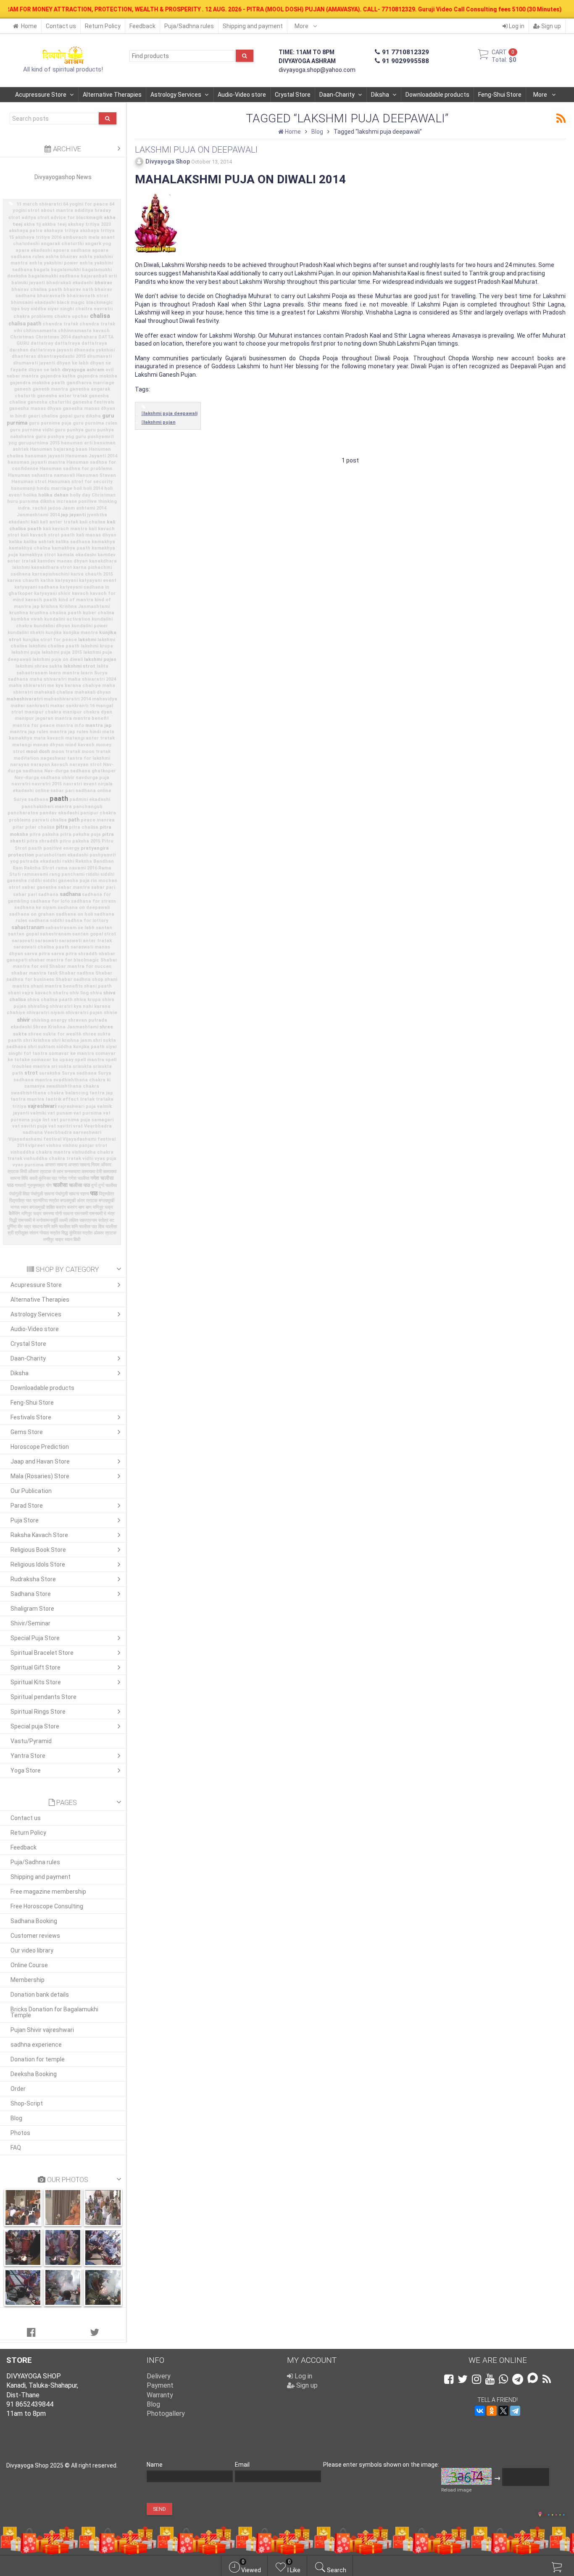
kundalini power (90, 626)
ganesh (22, 389)
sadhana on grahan (32, 914)
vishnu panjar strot (85, 1145)
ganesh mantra (50, 389)
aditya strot (35, 218)
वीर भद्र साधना (30, 1227)
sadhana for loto (50, 901)
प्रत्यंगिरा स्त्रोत (46, 1201)
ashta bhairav (62, 257)
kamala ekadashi (77, 555)
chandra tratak (60, 324)
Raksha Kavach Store (39, 1535)
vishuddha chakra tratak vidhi (58, 1159)
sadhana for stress (93, 901)
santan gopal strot (94, 934)
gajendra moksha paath (37, 383)
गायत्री (20, 1185)
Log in (516, 26)
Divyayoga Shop (168, 161)
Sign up (550, 26)
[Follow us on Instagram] (477, 2379)
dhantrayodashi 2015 (62, 356)
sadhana (70, 894)
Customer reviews (35, 1936)
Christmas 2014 (53, 337)
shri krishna (37, 1040)
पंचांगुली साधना (42, 1194)
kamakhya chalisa (30, 548)
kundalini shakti (26, 633)
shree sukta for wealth (55, 1034)
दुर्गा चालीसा (108, 1185)
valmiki (38, 1113)
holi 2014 (93, 488)
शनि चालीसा (61, 1227)
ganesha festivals (93, 402)
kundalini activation (67, 619)
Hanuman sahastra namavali (41, 475)
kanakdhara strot (51, 567)
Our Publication (31, 1491)
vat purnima (88, 1113)
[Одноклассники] (492, 2411)
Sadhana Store (31, 1594)
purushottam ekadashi (62, 855)
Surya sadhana (79, 1073)
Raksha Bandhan (95, 861)
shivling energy (49, 1020)
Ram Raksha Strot (33, 868)
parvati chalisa (49, 820)
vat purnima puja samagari (82, 1120)
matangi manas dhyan (38, 745)
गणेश (63, 1178)
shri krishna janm (72, 1040)
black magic (71, 303)
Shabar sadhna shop (79, 979)
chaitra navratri (94, 309)
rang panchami (67, 874)
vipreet (37, 1145)
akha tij (32, 224)
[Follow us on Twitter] (463, 2379)
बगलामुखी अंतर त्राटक (79, 1201)
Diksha (380, 95)
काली (33, 1178)
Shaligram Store (32, 1609)
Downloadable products (437, 95)
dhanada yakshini (94, 350)
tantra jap (101, 1093)
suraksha (50, 1073)
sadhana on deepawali (84, 908)
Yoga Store (26, 1770)
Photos (20, 2133)
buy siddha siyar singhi (47, 309)
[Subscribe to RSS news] (547, 2379)
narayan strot (86, 765)
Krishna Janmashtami (84, 606)
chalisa (100, 316)
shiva (96, 993)
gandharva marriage (90, 383)
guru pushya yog (55, 437)
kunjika (54, 633)
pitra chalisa (84, 827)
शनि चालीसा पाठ (84, 1227)
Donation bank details (40, 1995)
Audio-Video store (242, 95)
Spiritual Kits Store (36, 1682)
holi (78, 488)
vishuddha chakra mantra (41, 1152)
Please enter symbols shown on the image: (381, 2465)
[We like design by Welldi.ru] (540, 2515)
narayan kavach (49, 765)
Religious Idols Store (38, 1564)
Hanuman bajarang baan (59, 449)
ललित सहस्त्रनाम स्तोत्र (89, 1220)
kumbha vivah (27, 619)
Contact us (61, 26)
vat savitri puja (30, 1126)
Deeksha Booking (34, 2074)
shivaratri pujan (84, 1013)
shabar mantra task (34, 973)
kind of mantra (76, 600)
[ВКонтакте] (480, 2411)
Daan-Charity (337, 95)
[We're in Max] (533, 2379)
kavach (80, 593)
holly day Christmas (93, 495)
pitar (18, 827)
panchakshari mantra (47, 807)
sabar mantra (74, 887)
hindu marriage (54, 488)
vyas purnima (28, 1165)
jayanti (78, 515)
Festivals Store (31, 1417)
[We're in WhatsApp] (503, 2379)
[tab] (32, 2332)
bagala (42, 270)
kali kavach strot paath (48, 535)
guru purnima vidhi (32, 430)
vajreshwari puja (77, 1106)
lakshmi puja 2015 (62, 652)
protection (21, 855)
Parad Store (27, 1506)
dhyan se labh (44, 370)
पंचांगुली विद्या (19, 1194)
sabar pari (103, 887)
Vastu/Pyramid (31, 1741)
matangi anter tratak (90, 738)
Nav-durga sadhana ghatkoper (80, 771)
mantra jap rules (29, 732)
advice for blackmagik (76, 218)
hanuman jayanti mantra (36, 462)
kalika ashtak (39, 542)
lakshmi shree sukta (39, 666)
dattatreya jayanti (51, 350)
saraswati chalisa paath (41, 947)
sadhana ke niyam (35, 908)
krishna (49, 606)
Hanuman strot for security (80, 482)
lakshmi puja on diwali (58, 659)
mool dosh (38, 751)
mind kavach (80, 745)
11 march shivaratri (39, 204)
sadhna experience (36, 2045)
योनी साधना (64, 1214)
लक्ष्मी (63, 1220)
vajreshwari (42, 1106)
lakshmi (87, 639)
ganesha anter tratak (62, 396)
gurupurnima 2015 (39, 443)
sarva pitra (37, 954)
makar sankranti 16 (72, 706)
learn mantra (64, 673)
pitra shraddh (42, 841)
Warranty (160, 2395)
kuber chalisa (99, 613)
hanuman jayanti (44, 456)
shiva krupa (87, 1000)
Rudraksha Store (33, 1579)
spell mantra (90, 1060)
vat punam (60, 1113)
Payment (160, 2385)
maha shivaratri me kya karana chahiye (55, 686)
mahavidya (105, 699)
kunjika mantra (80, 633)
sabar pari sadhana (36, 894)
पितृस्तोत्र (107, 1194)
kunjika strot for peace (50, 640)
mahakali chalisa (54, 692)
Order (18, 2089)
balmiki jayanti (28, 283)
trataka (105, 1099)
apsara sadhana (72, 250)
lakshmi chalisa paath (54, 646)
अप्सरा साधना (56, 1165)
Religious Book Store (38, 1550)
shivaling (38, 1006)
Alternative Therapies (112, 95)
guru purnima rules (95, 423)
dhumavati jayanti (34, 363)
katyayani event (98, 580)
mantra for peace (34, 725)
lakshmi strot (79, 666)
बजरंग (61, 1207)
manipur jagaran (34, 718)
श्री (11, 1233)
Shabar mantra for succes (80, 966)
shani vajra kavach (30, 993)
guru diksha (87, 416)
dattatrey (42, 343)
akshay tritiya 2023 (89, 224)
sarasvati (23, 941)
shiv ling (79, 993)
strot (31, 1073)
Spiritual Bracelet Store (42, 1653)
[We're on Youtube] (490, 2379)
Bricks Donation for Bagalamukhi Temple (54, 2012)
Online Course (29, 1965)
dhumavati (99, 356)
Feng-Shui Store (500, 95)
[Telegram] (515, 2411)
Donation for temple (38, 2059)
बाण (89, 1207)
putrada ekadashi (40, 861)
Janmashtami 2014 (38, 515)
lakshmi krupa (97, 646)
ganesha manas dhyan (35, 408)
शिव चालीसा (108, 1227)
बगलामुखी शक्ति (42, 1207)
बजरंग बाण (76, 1207)
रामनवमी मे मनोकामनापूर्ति (38, 1220)
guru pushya (69, 430)
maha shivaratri (48, 679)
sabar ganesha (39, 887)
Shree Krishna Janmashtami (66, 1027)
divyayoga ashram (83, 370)
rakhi (68, 861)
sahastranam (28, 927)
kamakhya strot (38, 555)
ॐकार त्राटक (105, 1233)
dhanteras (24, 356)
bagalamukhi (66, 270)
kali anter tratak (59, 522)
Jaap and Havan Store (40, 1461)
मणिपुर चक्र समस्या (38, 1214)
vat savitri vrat (66, 1126)
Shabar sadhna (76, 973)
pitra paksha (44, 834)
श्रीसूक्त (21, 1233)
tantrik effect (62, 1099)
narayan (20, 765)
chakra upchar (71, 316)
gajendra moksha (97, 376)
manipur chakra (43, 712)
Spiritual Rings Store (38, 1712)
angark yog (98, 244)
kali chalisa (92, 522)
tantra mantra (27, 1099)
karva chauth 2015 (92, 574)
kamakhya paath (71, 548)
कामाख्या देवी (92, 1172)
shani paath (98, 986)
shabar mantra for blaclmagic (64, 960)
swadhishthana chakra (73, 1086)
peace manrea (98, 820)
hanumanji (23, 488)
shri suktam (41, 1047)
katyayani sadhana (36, 587)
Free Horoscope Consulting (47, 1906)
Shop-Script (27, 2103)
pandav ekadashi (59, 813)
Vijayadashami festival (35, 1139)
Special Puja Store (35, 1638)
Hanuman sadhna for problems (76, 469)
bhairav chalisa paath (37, 289)
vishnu (54, 1145)
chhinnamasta (40, 331)
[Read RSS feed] (561, 119)
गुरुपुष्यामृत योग (39, 1185)
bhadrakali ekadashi (70, 283)
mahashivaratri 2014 (67, 699)
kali (35, 522)
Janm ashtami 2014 (84, 508)
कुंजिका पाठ (48, 1178)
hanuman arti (77, 443)
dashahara (84, 337)
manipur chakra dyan (87, 712)
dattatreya (67, 343)
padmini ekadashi (90, 799)
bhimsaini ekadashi (33, 303)
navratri (21, 784)
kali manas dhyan (96, 535)
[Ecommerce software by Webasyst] (554, 2514)
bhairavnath (51, 296)
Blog (16, 2118)
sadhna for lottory (87, 921)
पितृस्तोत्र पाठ (20, 1201)
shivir (24, 1020)
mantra (63, 718)
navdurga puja (92, 778)
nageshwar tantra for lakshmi (75, 758)
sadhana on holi (74, 914)
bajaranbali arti (99, 276)
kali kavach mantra (65, 529)
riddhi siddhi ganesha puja (59, 881)
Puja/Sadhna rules (189, 26)
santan (104, 928)
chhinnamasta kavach (84, 331)
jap (65, 515)
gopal (66, 416)
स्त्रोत (87, 1233)
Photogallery (166, 2414)
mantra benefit (91, 718)
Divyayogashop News (63, 177)
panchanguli (88, 807)
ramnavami (35, 874)
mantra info (70, 725)
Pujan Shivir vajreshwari (42, 2030)
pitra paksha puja (80, 834)
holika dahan (53, 495)
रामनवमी (81, 1214)
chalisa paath (25, 324)
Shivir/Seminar (30, 1623)
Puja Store (25, 1520)
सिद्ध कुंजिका (71, 1233)
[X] (503, 2411)
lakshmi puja (26, 652)
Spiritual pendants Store (43, 1697)
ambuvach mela (81, 237)
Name (155, 2465)
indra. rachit (32, 508)
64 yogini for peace (86, 204)
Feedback (142, 26)
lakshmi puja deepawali (171, 413)
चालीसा (60, 1185)
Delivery (159, 2376)
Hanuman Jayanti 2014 (91, 456)
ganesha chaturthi (49, 402)
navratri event (80, 784)
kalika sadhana (73, 542)
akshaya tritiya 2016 (38, 237)
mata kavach (49, 738)
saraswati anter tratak (85, 941)
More (302, 26)
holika (30, 495)
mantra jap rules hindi (75, 732)
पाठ (94, 1193)
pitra (62, 827)
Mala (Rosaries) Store (40, 1476)
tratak (87, 1099)
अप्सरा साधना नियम (84, 1165)
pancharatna (23, 813)
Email (242, 2465)
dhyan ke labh (72, 363)
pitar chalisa (40, 827)
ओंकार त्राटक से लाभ (46, 1172)
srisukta (82, 1066)
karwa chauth (23, 580)
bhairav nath (78, 289)
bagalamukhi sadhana (54, 276)
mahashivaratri (24, 699)
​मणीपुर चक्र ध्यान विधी (62, 1240)
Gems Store (27, 1432)
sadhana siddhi (46, 921)
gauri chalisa (43, 416)
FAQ (16, 2148)
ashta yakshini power (54, 263)
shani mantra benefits (57, 986)
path (74, 820)
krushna (19, 613)
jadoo (54, 508)
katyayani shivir (52, 593)
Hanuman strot (29, 482)
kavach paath (41, 600)
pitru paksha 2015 (80, 841)
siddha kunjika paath (80, 1047)
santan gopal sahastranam (39, 934)
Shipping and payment (253, 26)
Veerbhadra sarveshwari (73, 1132)
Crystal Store (293, 95)
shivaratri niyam (45, 1013)
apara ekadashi (34, 250)
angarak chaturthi (62, 244)
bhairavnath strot (88, 296)
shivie (111, 1013)
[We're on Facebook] (449, 2379)
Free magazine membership (48, 1892)
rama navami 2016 (76, 868)
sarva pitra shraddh (74, 954)
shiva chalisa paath (50, 1000)
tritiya (19, 1106)
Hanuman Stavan (96, 475)
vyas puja (105, 1159)
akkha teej (54, 224)
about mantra (57, 210)
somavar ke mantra (71, 1053)
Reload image (456, 2490)
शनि (47, 1227)
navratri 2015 (47, 784)
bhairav (103, 283)
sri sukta (61, 1066)
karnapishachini (51, 574)
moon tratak (66, 752)
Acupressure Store (41, 95)
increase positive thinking (87, 501)
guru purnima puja (50, 423)
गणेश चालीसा (79, 1178)
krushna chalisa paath (55, 613)
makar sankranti (30, 706)
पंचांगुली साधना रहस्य (72, 1194)
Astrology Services (176, 95)
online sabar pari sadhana (65, 791)
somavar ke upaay (52, 1060)
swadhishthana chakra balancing (50, 1093)
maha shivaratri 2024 (92, 679)
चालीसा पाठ (79, 1185)
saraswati (46, 941)
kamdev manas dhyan (63, 561)
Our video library (32, 1950)
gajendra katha (58, 376)
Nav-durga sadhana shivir (44, 778)
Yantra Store (28, 1756)
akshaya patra (26, 231)
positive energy (61, 848)
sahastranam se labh (70, 928)
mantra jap (98, 725)
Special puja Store (35, 1726)
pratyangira (95, 848)
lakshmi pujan (100, 659)
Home (29, 26)
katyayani (66, 580)
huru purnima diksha (31, 501)
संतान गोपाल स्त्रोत (45, 1233)
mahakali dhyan (93, 692)
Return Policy (103, 26)
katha (47, 580)
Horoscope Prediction (40, 1447)
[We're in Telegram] (518, 2379)
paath (59, 799)
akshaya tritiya (61, 231)
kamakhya (103, 542)
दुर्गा (94, 1185)
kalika (16, 542)
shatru (61, 993)
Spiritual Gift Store (36, 1667)
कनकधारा (72, 1172)
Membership (28, 1980)
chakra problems (33, 316)
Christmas (22, 337)
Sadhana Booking (34, 1921)
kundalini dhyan (52, 626)
